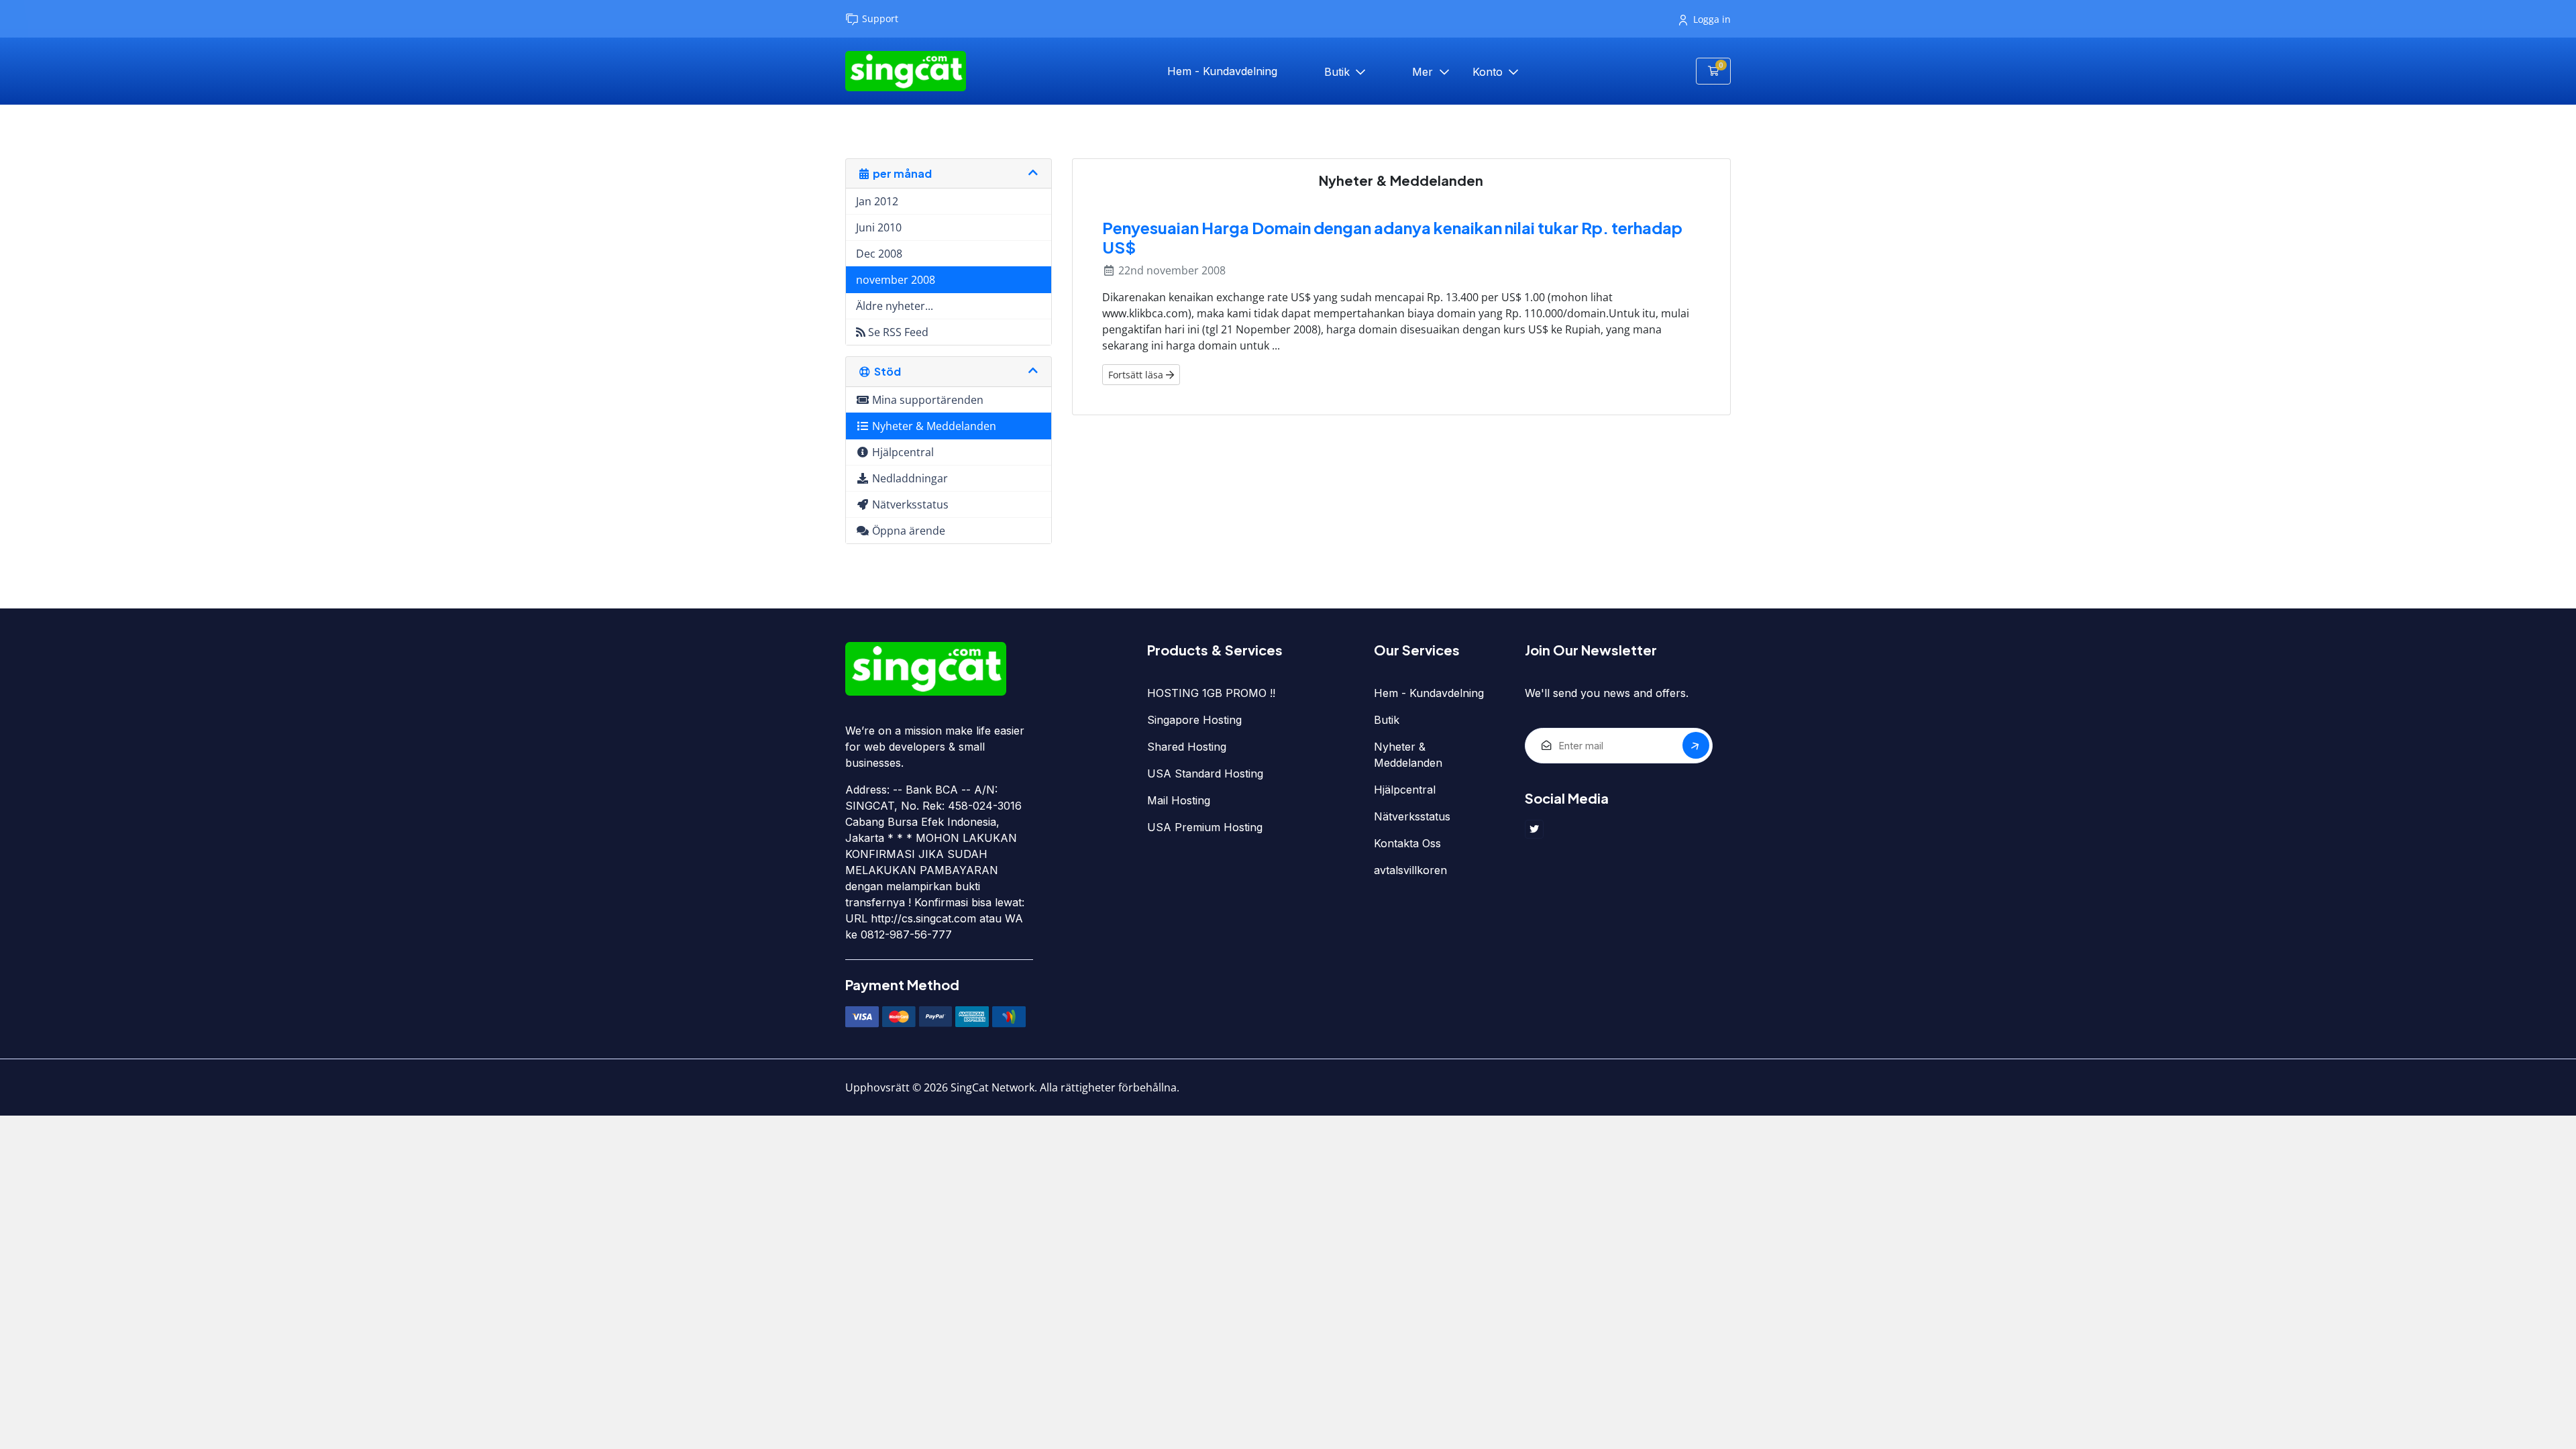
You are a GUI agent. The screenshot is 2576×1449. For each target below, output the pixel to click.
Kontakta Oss (1407, 843)
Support (880, 18)
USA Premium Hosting (1205, 827)
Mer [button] (1424, 72)
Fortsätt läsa (1137, 375)
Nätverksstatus (1412, 816)
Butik (1339, 72)
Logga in (1712, 19)
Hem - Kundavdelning (1222, 71)
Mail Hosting (1179, 800)
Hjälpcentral (1405, 790)
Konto (1489, 72)
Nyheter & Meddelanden (1408, 755)
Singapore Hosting (1194, 720)
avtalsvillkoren (1410, 870)
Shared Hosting (1187, 747)
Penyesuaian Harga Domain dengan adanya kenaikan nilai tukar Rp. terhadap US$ (1392, 237)
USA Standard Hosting (1205, 773)
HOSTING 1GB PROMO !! (1211, 693)
